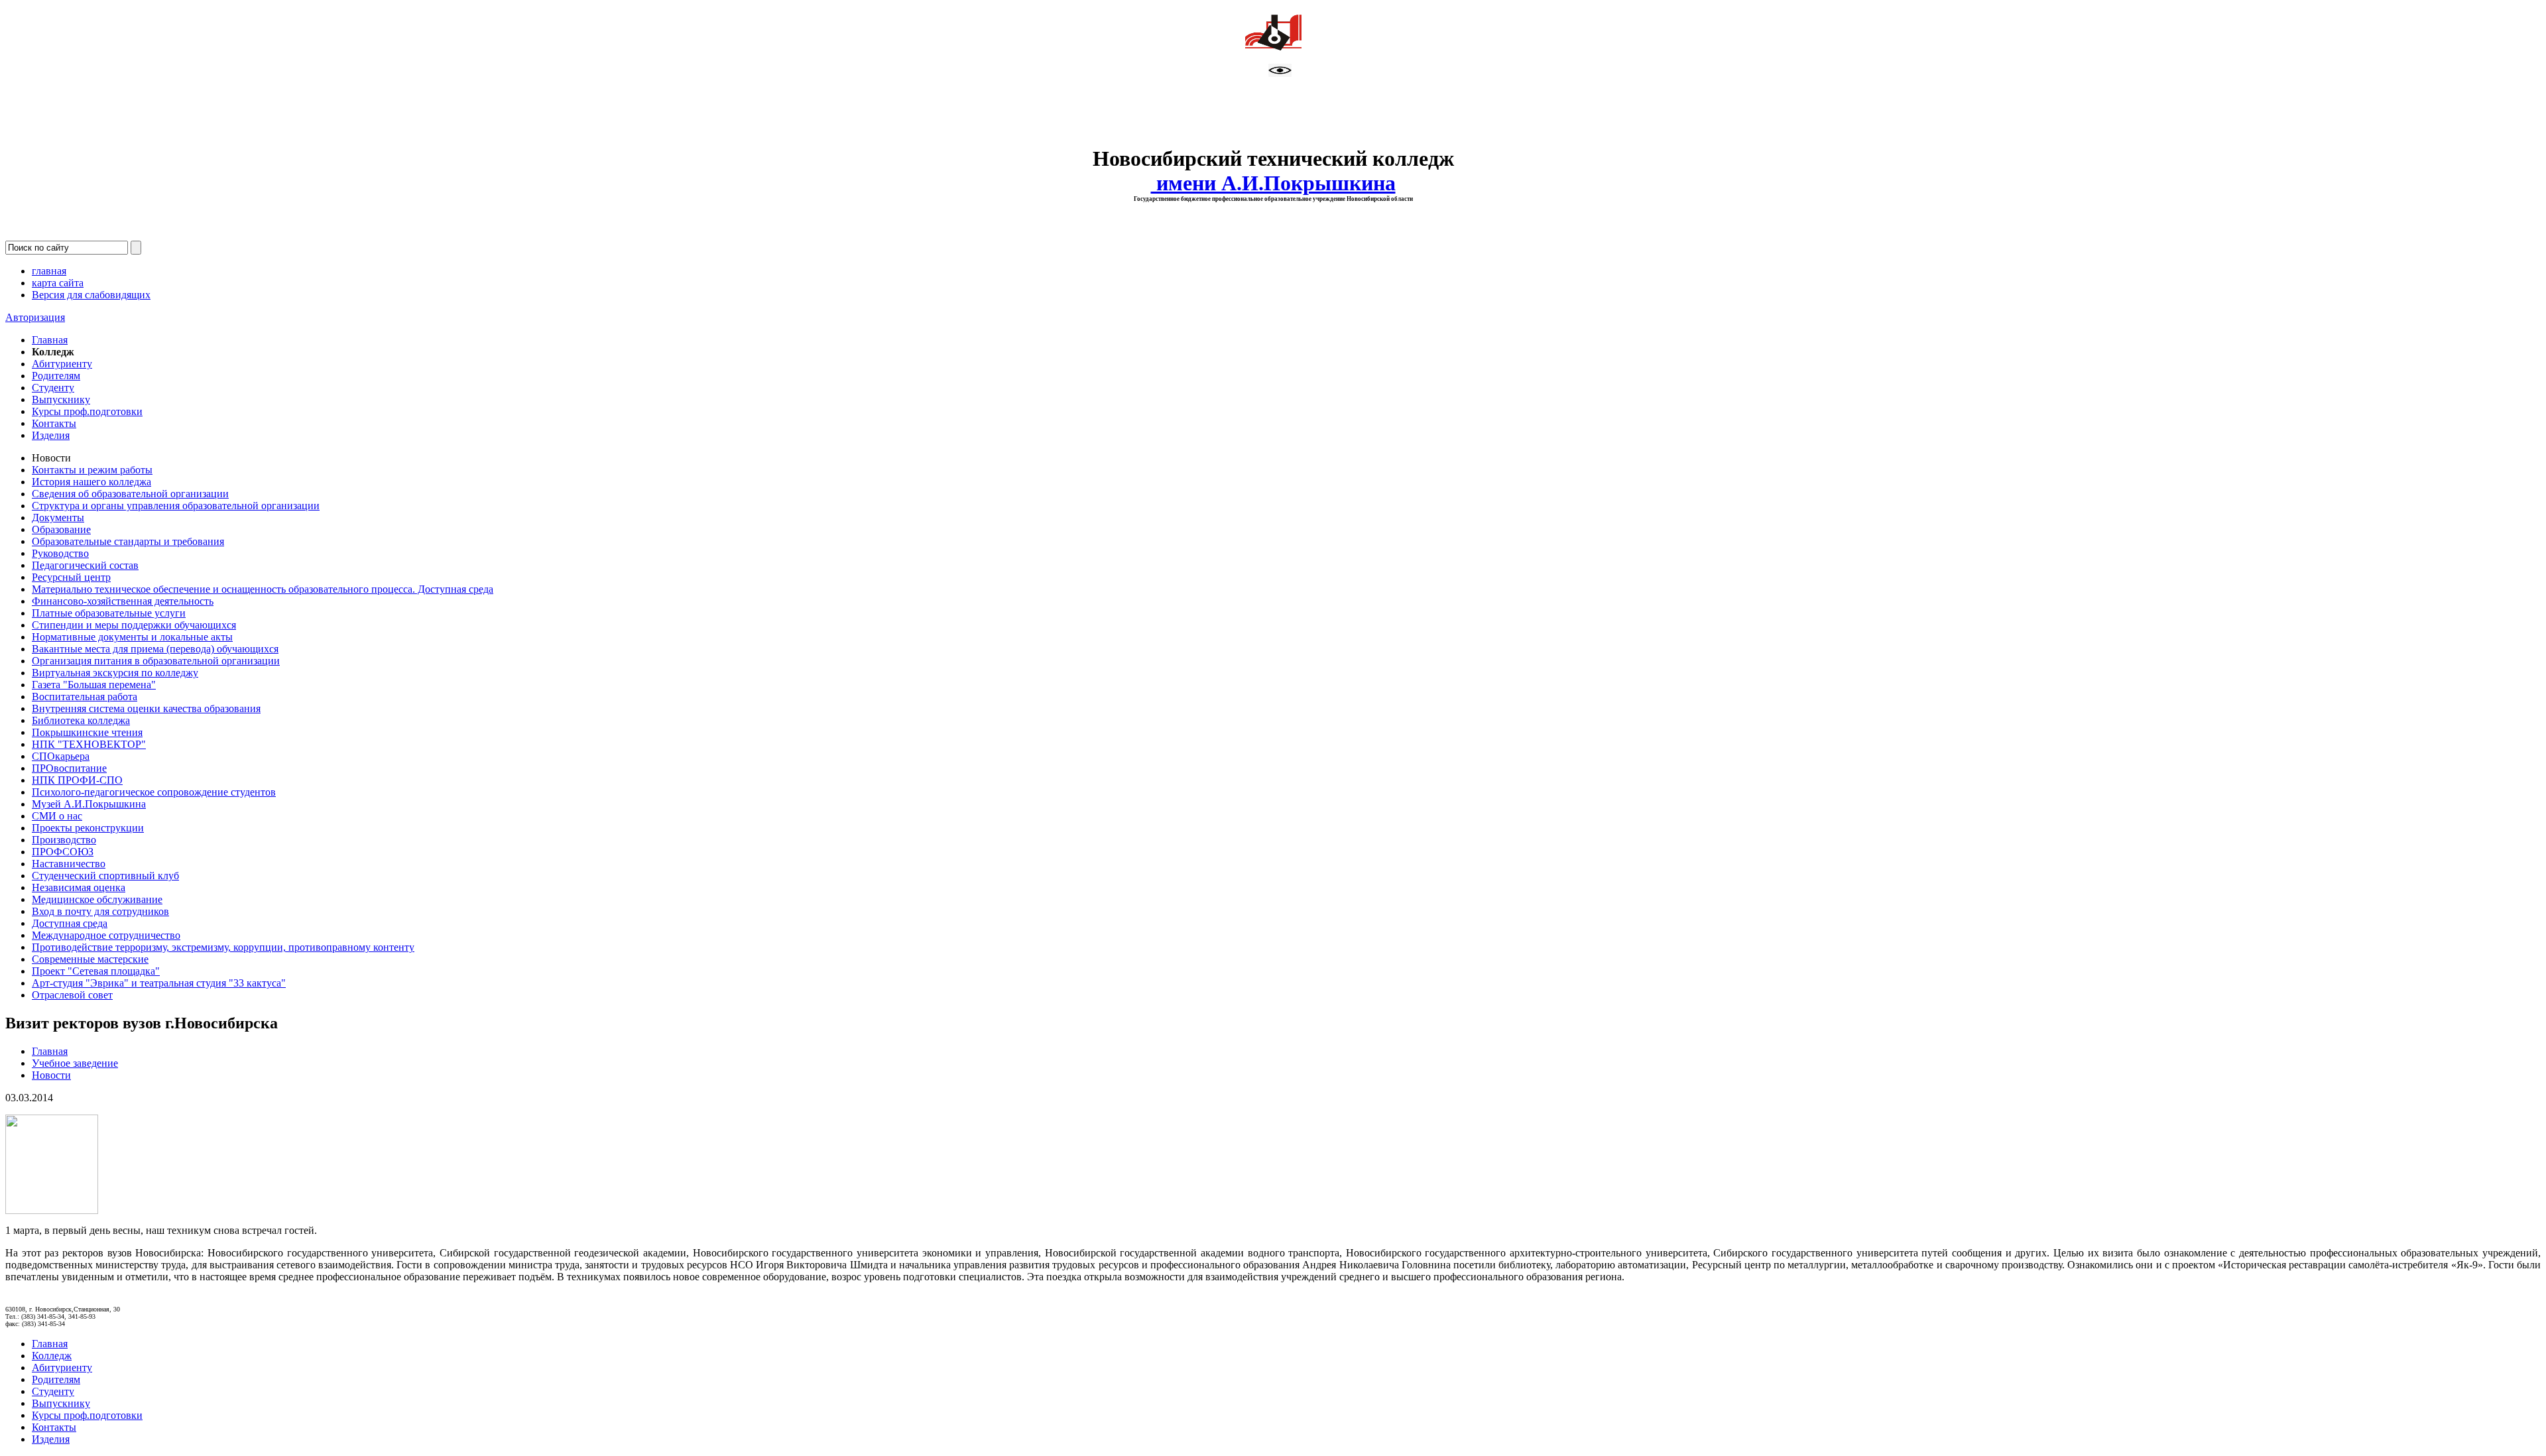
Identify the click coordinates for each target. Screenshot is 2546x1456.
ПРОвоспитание (69, 768)
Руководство (60, 553)
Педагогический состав (85, 565)
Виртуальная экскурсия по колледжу (115, 673)
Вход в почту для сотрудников (100, 911)
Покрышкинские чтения (87, 732)
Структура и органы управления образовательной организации (176, 506)
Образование (61, 529)
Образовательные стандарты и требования (128, 541)
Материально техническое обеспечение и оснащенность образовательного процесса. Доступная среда (263, 589)
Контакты (54, 423)
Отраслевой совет (72, 995)
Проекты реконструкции (88, 828)
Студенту (53, 388)
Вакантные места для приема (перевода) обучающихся (155, 649)
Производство (64, 840)
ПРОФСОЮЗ (63, 852)
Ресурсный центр (71, 577)
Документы (58, 517)
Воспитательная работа (85, 697)
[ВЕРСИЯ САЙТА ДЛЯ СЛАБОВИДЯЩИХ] (1280, 73)
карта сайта (58, 283)
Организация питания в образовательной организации (156, 661)
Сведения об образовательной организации (130, 494)
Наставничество (69, 864)
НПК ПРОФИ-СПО (77, 780)
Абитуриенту (62, 364)
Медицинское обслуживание (97, 899)
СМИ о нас (57, 816)
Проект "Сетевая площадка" (96, 971)
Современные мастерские (90, 959)
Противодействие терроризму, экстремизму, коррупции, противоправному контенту (223, 947)
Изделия (51, 435)
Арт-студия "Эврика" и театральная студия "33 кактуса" (159, 983)
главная (49, 271)
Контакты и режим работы (92, 470)
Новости (51, 1075)
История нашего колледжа (91, 482)
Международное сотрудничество (106, 935)
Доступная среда (70, 923)
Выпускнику (61, 399)
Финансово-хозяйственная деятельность (123, 601)
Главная (50, 340)
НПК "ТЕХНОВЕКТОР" (89, 744)
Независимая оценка (79, 887)
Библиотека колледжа (81, 720)
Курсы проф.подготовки (87, 411)
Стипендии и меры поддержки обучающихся (134, 625)
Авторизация (35, 317)
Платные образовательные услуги (109, 613)
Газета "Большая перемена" (94, 685)
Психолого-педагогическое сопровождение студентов (154, 792)
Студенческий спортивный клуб (105, 876)
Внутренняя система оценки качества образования (146, 708)
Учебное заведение (75, 1063)
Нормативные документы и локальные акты (132, 637)
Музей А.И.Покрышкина (89, 804)
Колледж (52, 1356)
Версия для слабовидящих (91, 295)
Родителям (56, 376)
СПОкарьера (61, 756)
